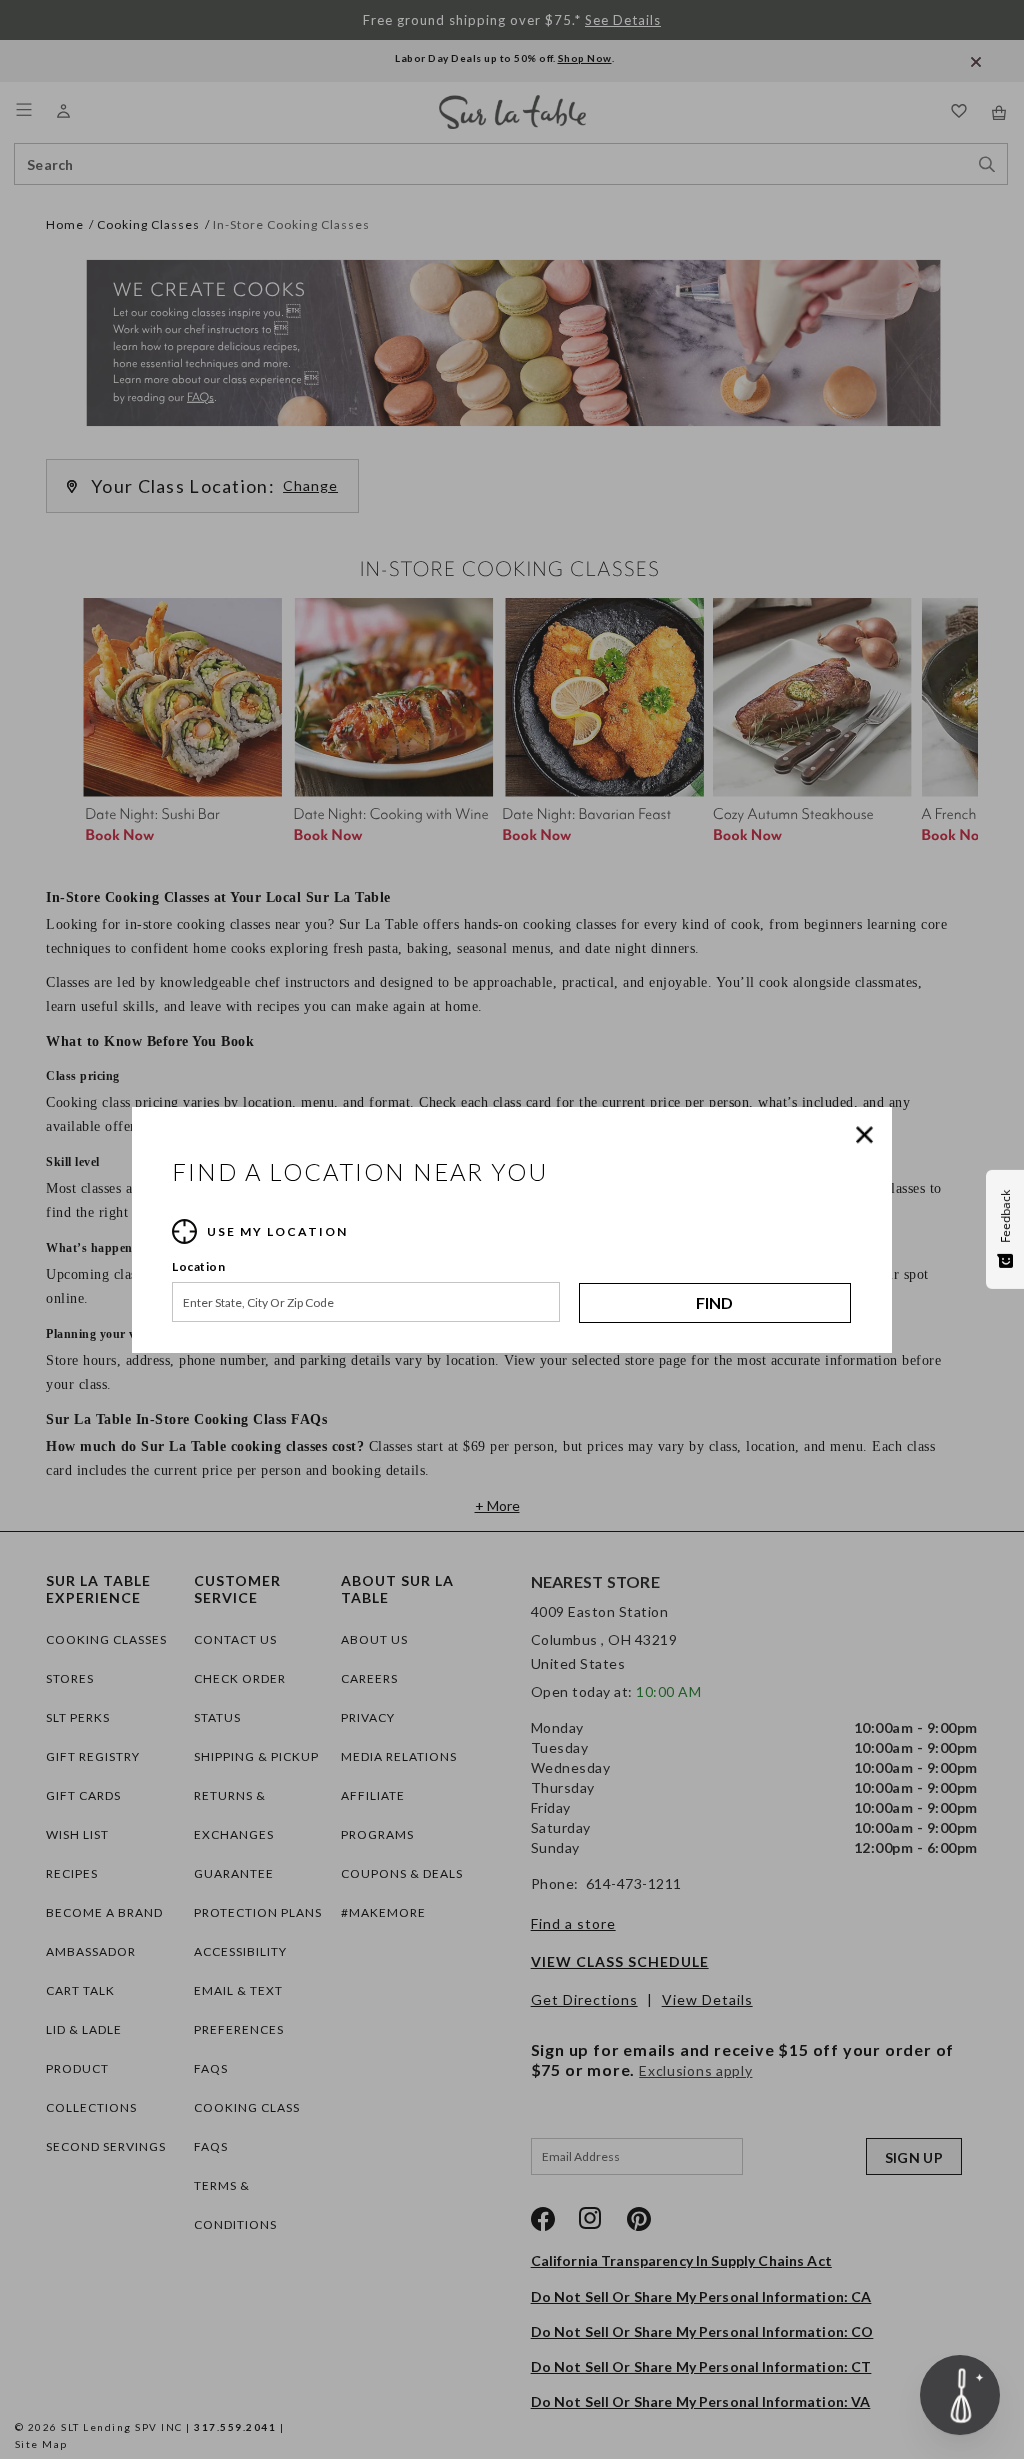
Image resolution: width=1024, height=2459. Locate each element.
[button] (869, 1135)
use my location (277, 1231)
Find (714, 1302)
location (198, 1266)
